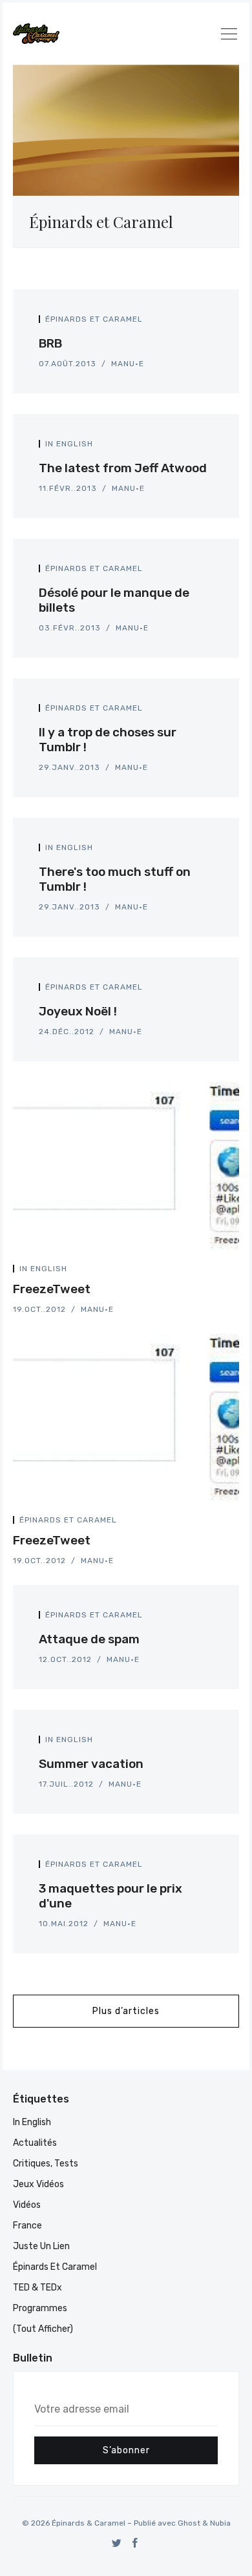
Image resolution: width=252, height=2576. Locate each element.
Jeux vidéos (38, 2184)
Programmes (40, 2308)
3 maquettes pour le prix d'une (110, 1896)
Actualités (35, 2143)
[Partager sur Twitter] (195, 323)
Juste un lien (41, 2246)
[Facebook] (135, 2543)
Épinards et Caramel (94, 319)
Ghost (189, 2523)
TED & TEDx (37, 2288)
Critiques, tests (46, 2164)
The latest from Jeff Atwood (123, 468)
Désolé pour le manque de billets (114, 600)
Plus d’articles (126, 2011)
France (27, 2226)
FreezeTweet (52, 1289)
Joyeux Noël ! (78, 1011)
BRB (50, 343)
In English (69, 444)
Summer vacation (91, 1764)
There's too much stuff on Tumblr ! (115, 879)
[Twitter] (117, 2543)
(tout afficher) (43, 2329)
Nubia (220, 2523)
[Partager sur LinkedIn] (209, 323)
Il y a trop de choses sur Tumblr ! (108, 740)
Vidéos (27, 2205)
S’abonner (126, 2450)
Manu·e (128, 364)
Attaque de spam (89, 1639)
